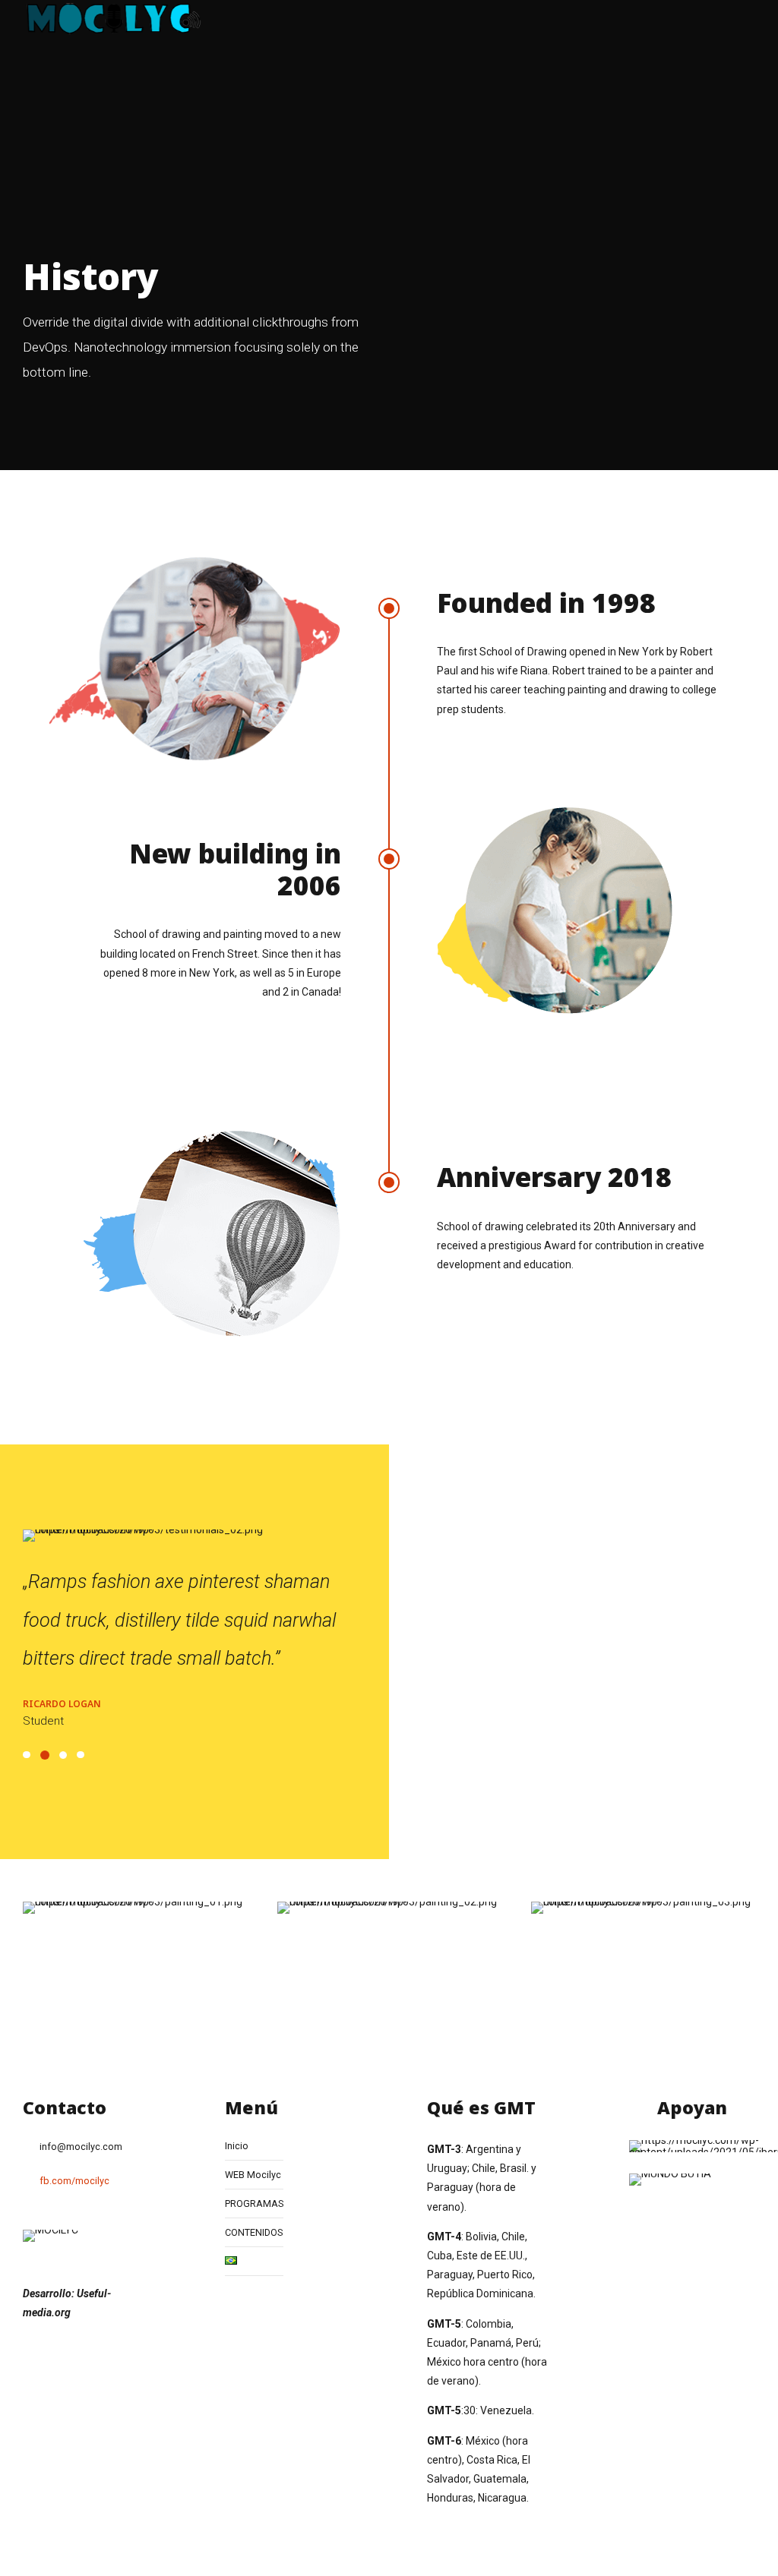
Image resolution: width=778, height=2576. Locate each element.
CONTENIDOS (254, 2232)
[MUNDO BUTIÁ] (670, 2180)
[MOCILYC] (51, 2236)
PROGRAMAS (254, 2203)
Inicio (237, 2146)
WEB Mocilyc (253, 2175)
